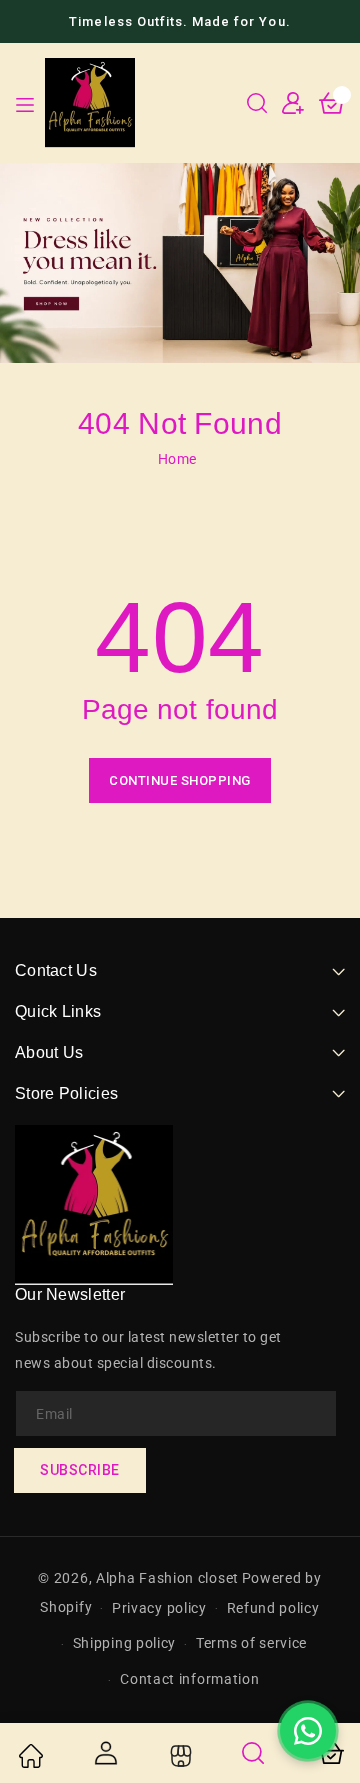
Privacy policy (159, 1608)
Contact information (189, 1679)
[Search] (254, 1753)
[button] (257, 103)
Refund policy (273, 1608)
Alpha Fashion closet (167, 1578)
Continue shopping (180, 780)
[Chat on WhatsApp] (308, 1731)
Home (177, 459)
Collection (178, 1756)
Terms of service (251, 1643)
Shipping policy (125, 1643)
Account (105, 1753)
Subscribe (80, 1470)
